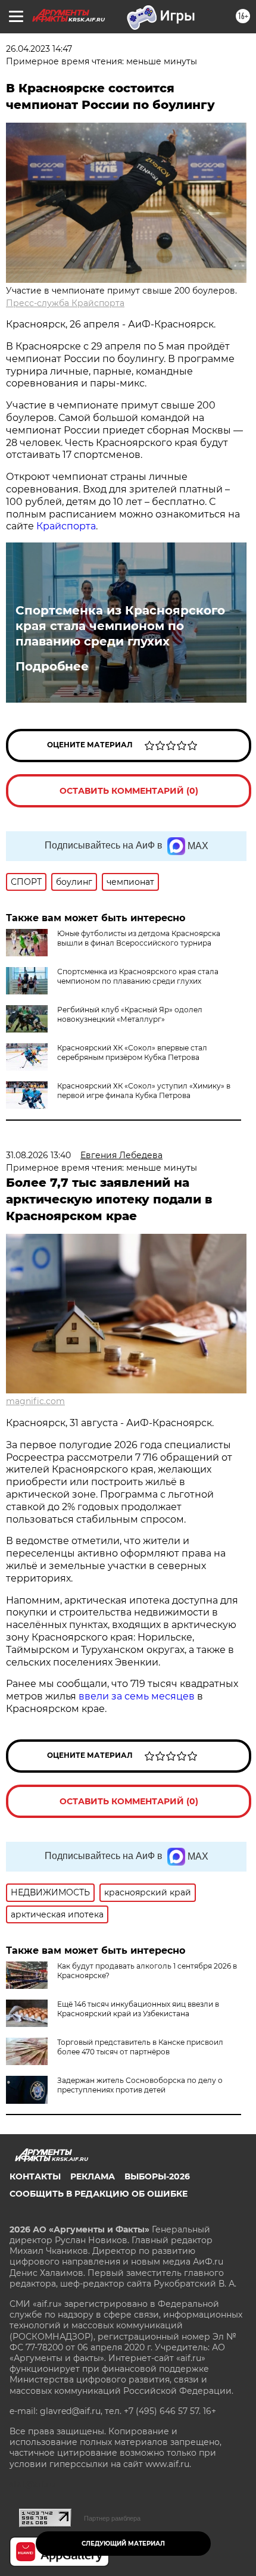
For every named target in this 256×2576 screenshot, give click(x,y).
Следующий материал (123, 2544)
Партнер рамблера (112, 2518)
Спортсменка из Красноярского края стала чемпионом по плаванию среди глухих (120, 626)
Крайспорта (66, 526)
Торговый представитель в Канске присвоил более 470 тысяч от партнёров (140, 2047)
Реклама (93, 2176)
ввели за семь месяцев (137, 1696)
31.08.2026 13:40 (38, 1155)
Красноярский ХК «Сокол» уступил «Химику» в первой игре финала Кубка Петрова (144, 1091)
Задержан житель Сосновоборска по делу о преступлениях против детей (140, 2085)
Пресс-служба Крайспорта (65, 303)
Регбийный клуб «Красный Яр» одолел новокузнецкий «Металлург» (130, 1014)
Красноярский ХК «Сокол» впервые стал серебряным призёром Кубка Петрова (132, 1052)
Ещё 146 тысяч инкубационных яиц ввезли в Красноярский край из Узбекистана (138, 2009)
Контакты (35, 2176)
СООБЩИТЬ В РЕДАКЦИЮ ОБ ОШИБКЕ (99, 2194)
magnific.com (35, 1401)
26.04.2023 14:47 (39, 49)
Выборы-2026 (157, 2176)
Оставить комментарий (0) (129, 791)
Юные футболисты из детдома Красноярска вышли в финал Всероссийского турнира (139, 938)
